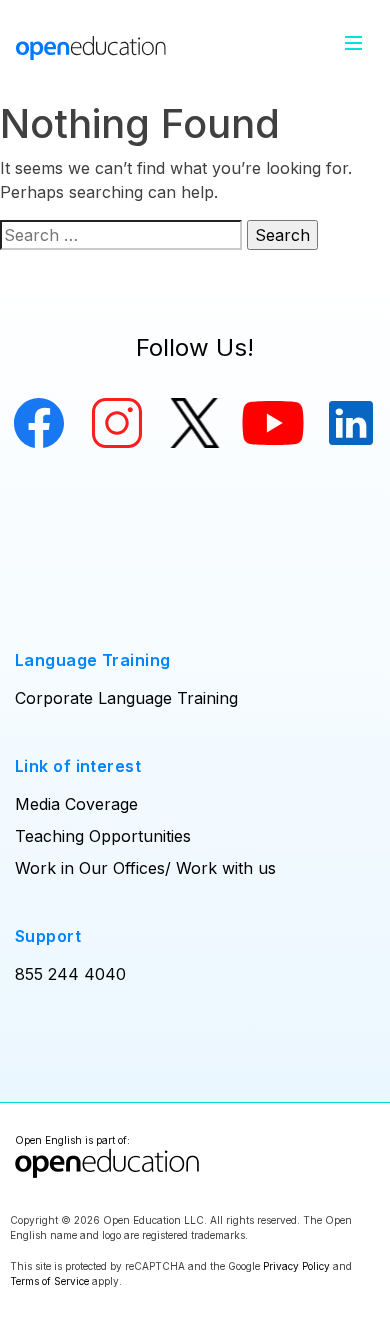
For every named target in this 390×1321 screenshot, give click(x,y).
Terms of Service (49, 1281)
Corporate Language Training (126, 698)
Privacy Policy (296, 1266)
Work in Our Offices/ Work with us (145, 868)
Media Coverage (76, 804)
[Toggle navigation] (353, 43)
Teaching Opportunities (103, 836)
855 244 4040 (70, 974)
